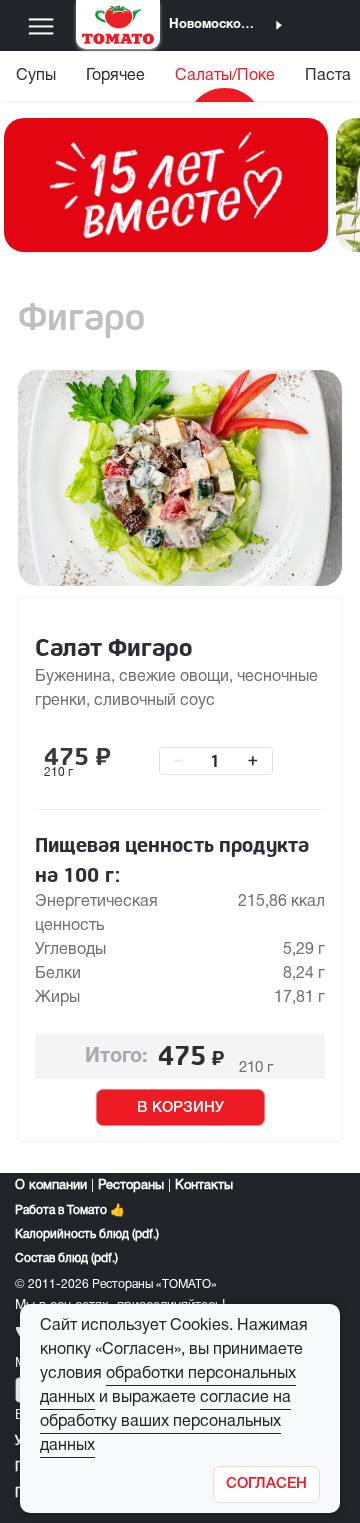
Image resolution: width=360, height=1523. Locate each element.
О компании (51, 1186)
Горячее (115, 76)
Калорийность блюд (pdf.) (87, 1234)
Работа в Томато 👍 (70, 1210)
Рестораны (131, 1186)
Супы (36, 76)
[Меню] (41, 26)
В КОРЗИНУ (180, 1108)
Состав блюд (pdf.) (66, 1258)
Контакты (204, 1186)
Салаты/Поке (225, 76)
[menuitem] (36, 80)
